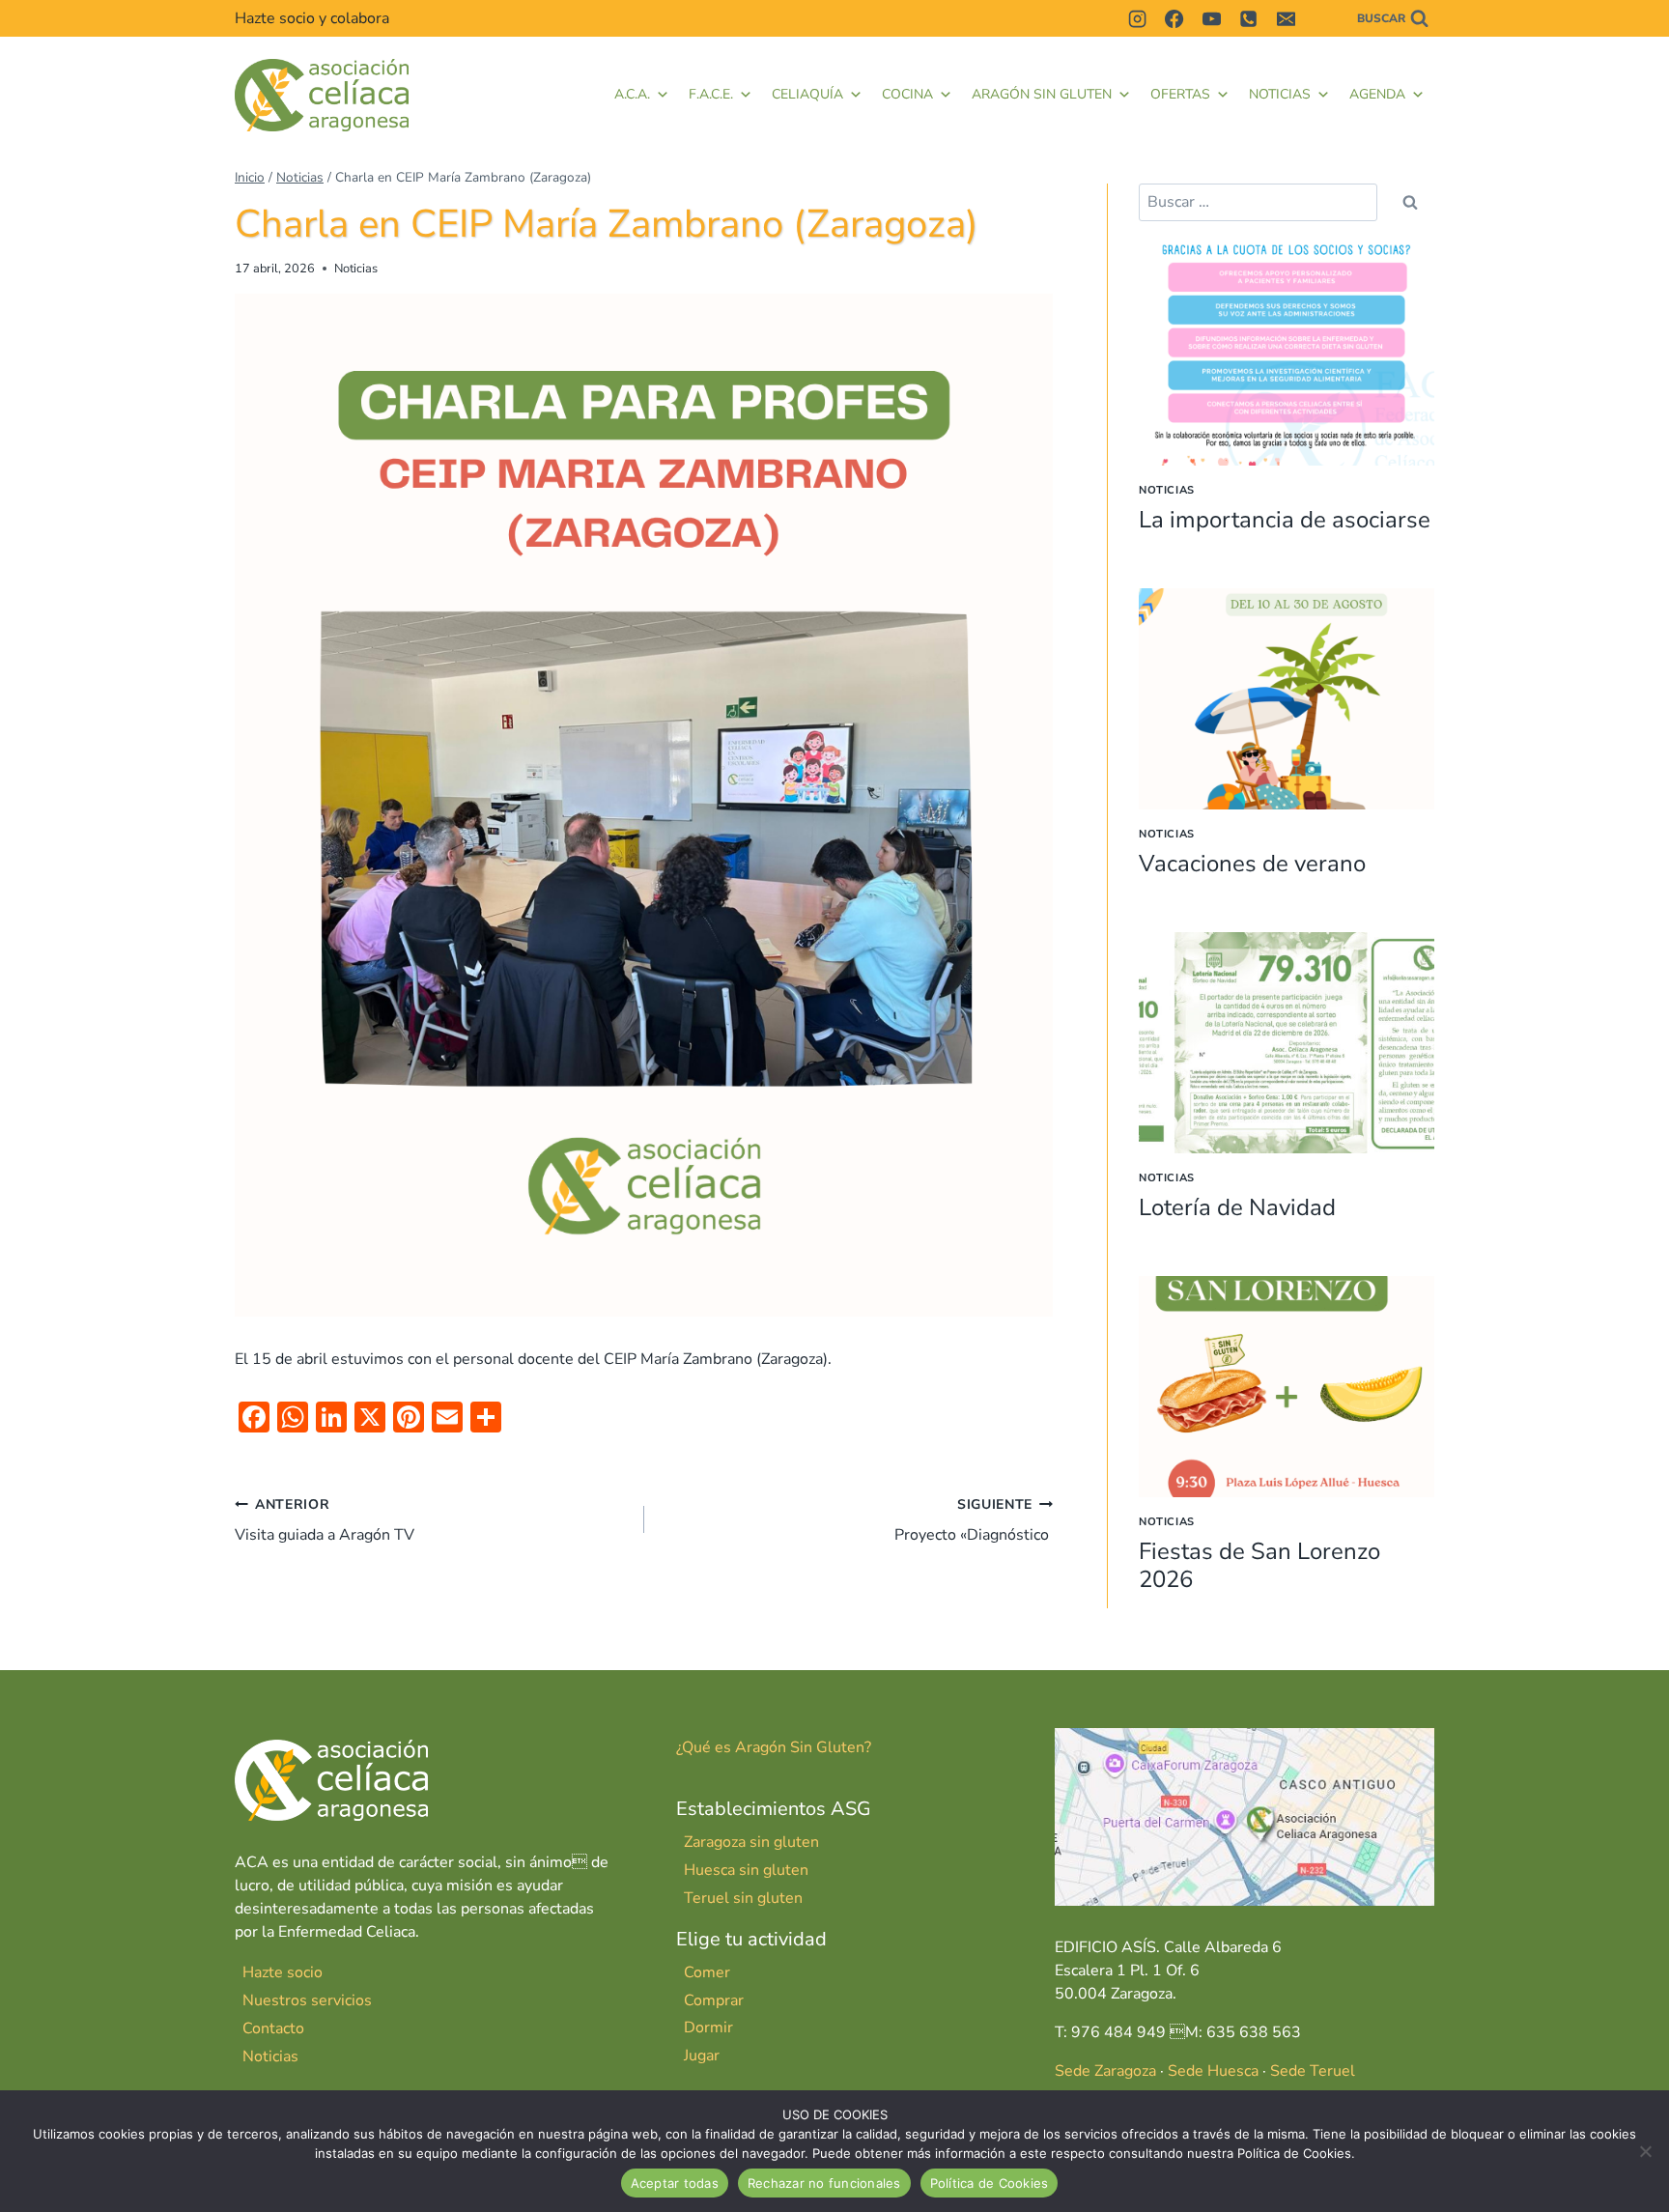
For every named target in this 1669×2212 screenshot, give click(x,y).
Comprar (714, 2000)
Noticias (1280, 94)
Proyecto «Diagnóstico (974, 1520)
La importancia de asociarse (1285, 520)
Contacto (273, 2028)
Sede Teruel (1313, 2071)
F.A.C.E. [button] (711, 94)
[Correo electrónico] (1286, 18)
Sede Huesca (1213, 2071)
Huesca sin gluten (746, 1870)
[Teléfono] (1249, 18)
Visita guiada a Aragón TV (325, 1520)
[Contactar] (1322, 18)
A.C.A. (632, 94)
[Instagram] (1137, 18)
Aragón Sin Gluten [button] (1042, 94)
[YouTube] (1211, 18)
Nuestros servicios (307, 2000)
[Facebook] (1174, 18)
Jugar (702, 2056)
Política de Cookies (990, 2183)
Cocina (907, 94)
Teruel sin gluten (743, 1898)
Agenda (1377, 94)
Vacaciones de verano (1252, 864)
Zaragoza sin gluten (751, 1842)
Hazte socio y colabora (312, 18)
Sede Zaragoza (1105, 2071)
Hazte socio (283, 1972)
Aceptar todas (675, 2183)
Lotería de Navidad (1237, 1207)
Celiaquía (807, 94)
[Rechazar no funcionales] (1645, 2151)
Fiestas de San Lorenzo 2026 (1259, 1565)
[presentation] (1287, 355)
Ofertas (1180, 94)
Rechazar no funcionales (824, 2183)
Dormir (708, 2028)
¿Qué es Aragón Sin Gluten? (774, 1747)
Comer (707, 1972)
